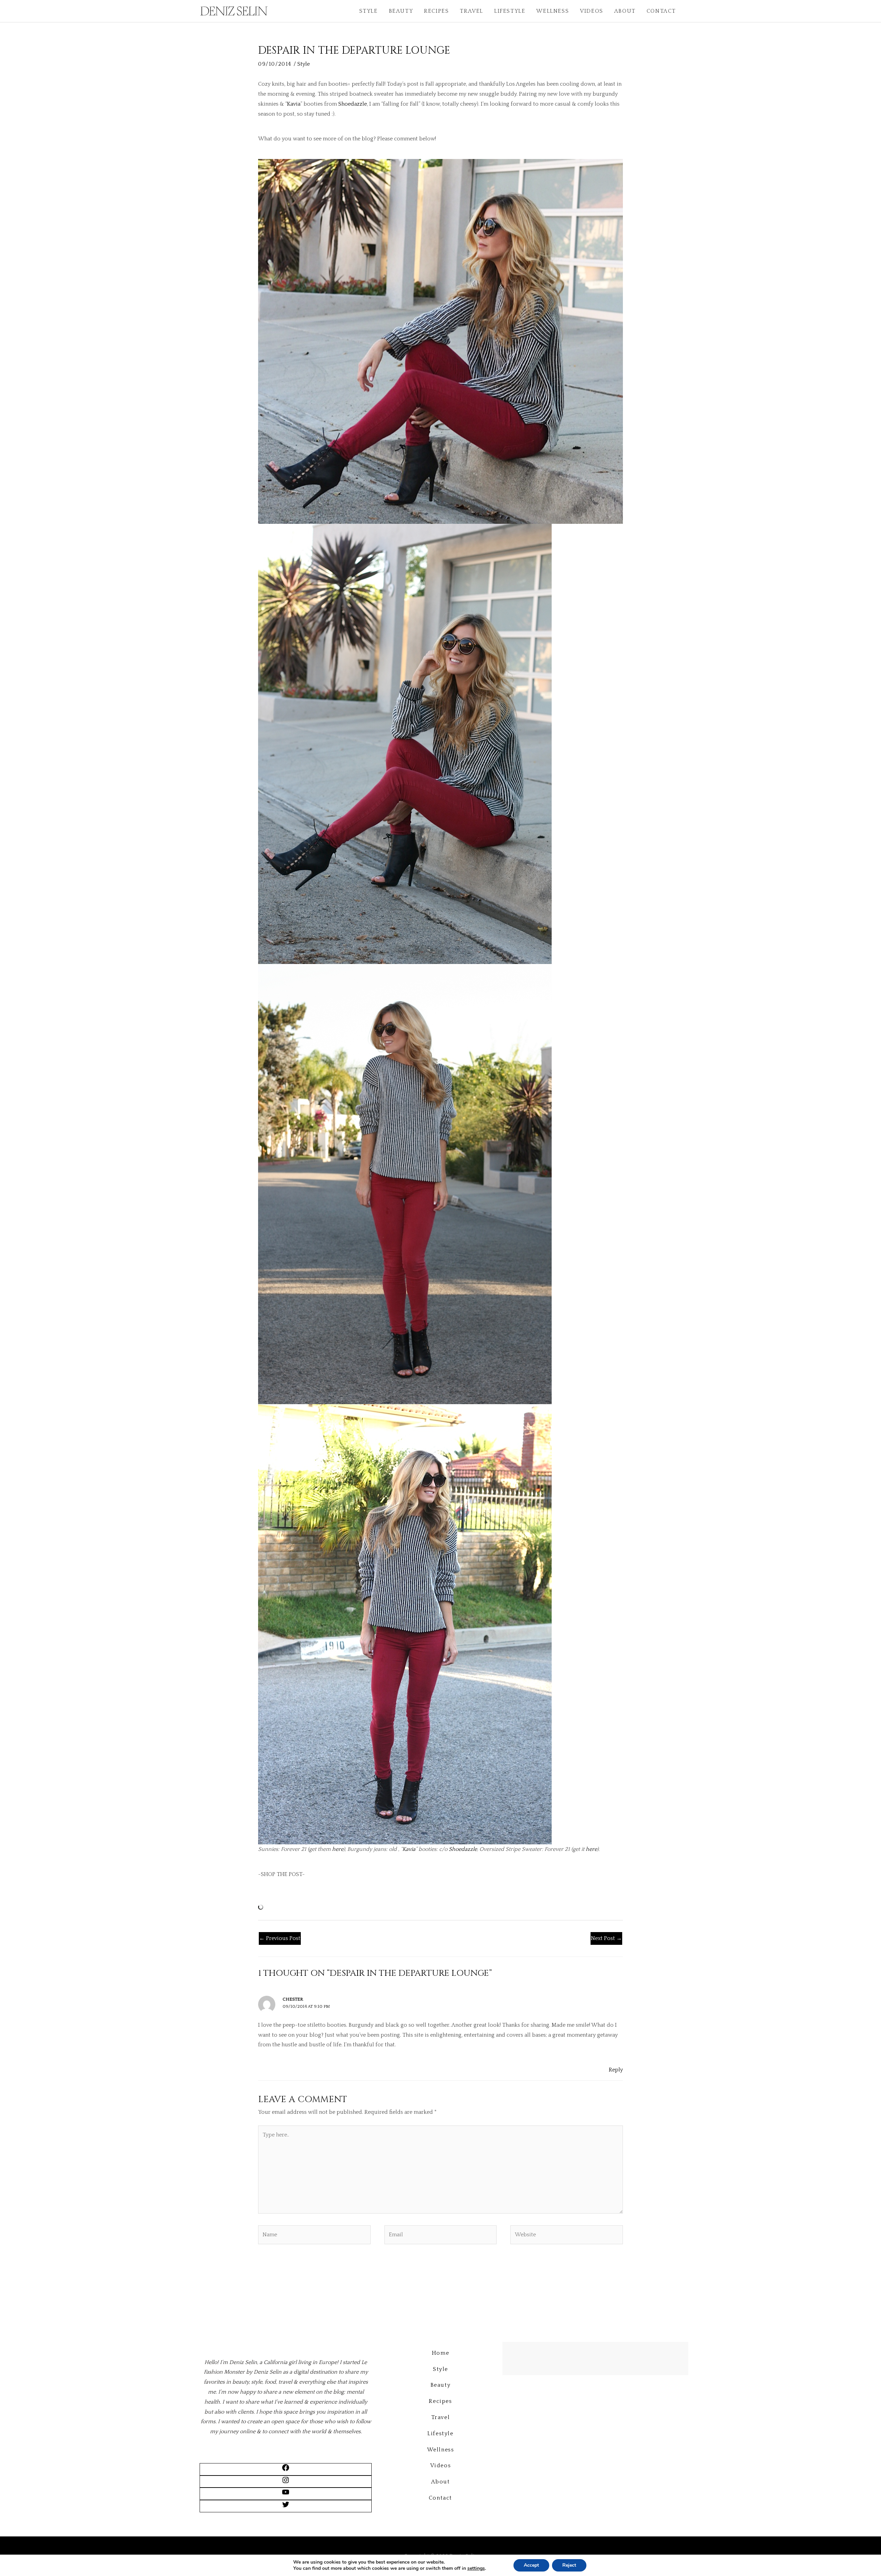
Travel (471, 11)
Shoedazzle (353, 104)
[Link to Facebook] (286, 2470)
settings (476, 2568)
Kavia (294, 104)
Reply (616, 2070)
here (338, 1849)
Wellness (553, 11)
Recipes (436, 11)
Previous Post (280, 1938)
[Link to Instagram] (286, 2482)
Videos (592, 11)
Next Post (606, 1938)
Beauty (401, 11)
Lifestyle (510, 11)
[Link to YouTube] (286, 2494)
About (625, 11)
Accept (531, 2565)
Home (440, 2353)
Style (369, 11)
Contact (661, 11)
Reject (569, 2565)
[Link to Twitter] (286, 2507)
